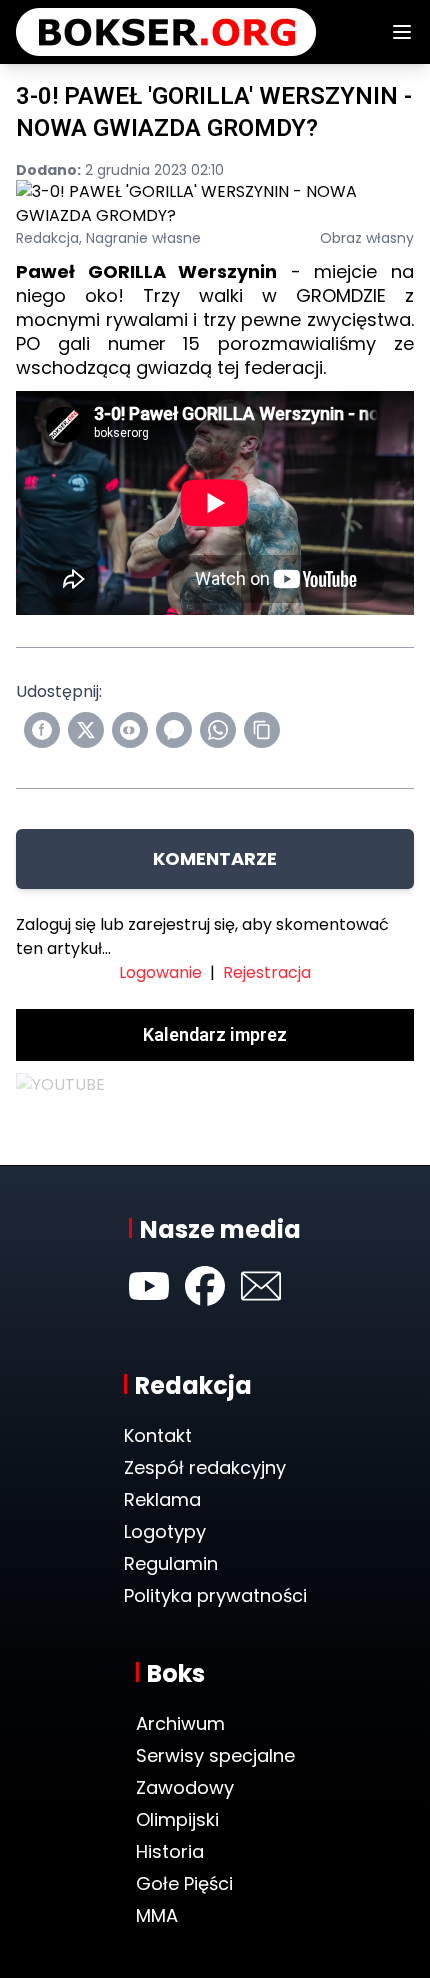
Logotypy (165, 1531)
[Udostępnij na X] (86, 730)
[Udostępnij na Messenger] (174, 730)
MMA (157, 1915)
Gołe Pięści (184, 1883)
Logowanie (160, 972)
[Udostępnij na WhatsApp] (218, 730)
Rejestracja (267, 972)
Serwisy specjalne (215, 1755)
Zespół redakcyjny (205, 1467)
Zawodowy (185, 1787)
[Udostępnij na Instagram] (130, 730)
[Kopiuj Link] (262, 730)
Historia (170, 1851)
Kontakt (158, 1435)
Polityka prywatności (215, 1595)
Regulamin (171, 1563)
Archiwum (180, 1723)
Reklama (162, 1499)
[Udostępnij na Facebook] (42, 730)
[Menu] (402, 32)
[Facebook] (205, 1286)
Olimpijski (177, 1819)
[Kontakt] (261, 1286)
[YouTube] (149, 1286)
